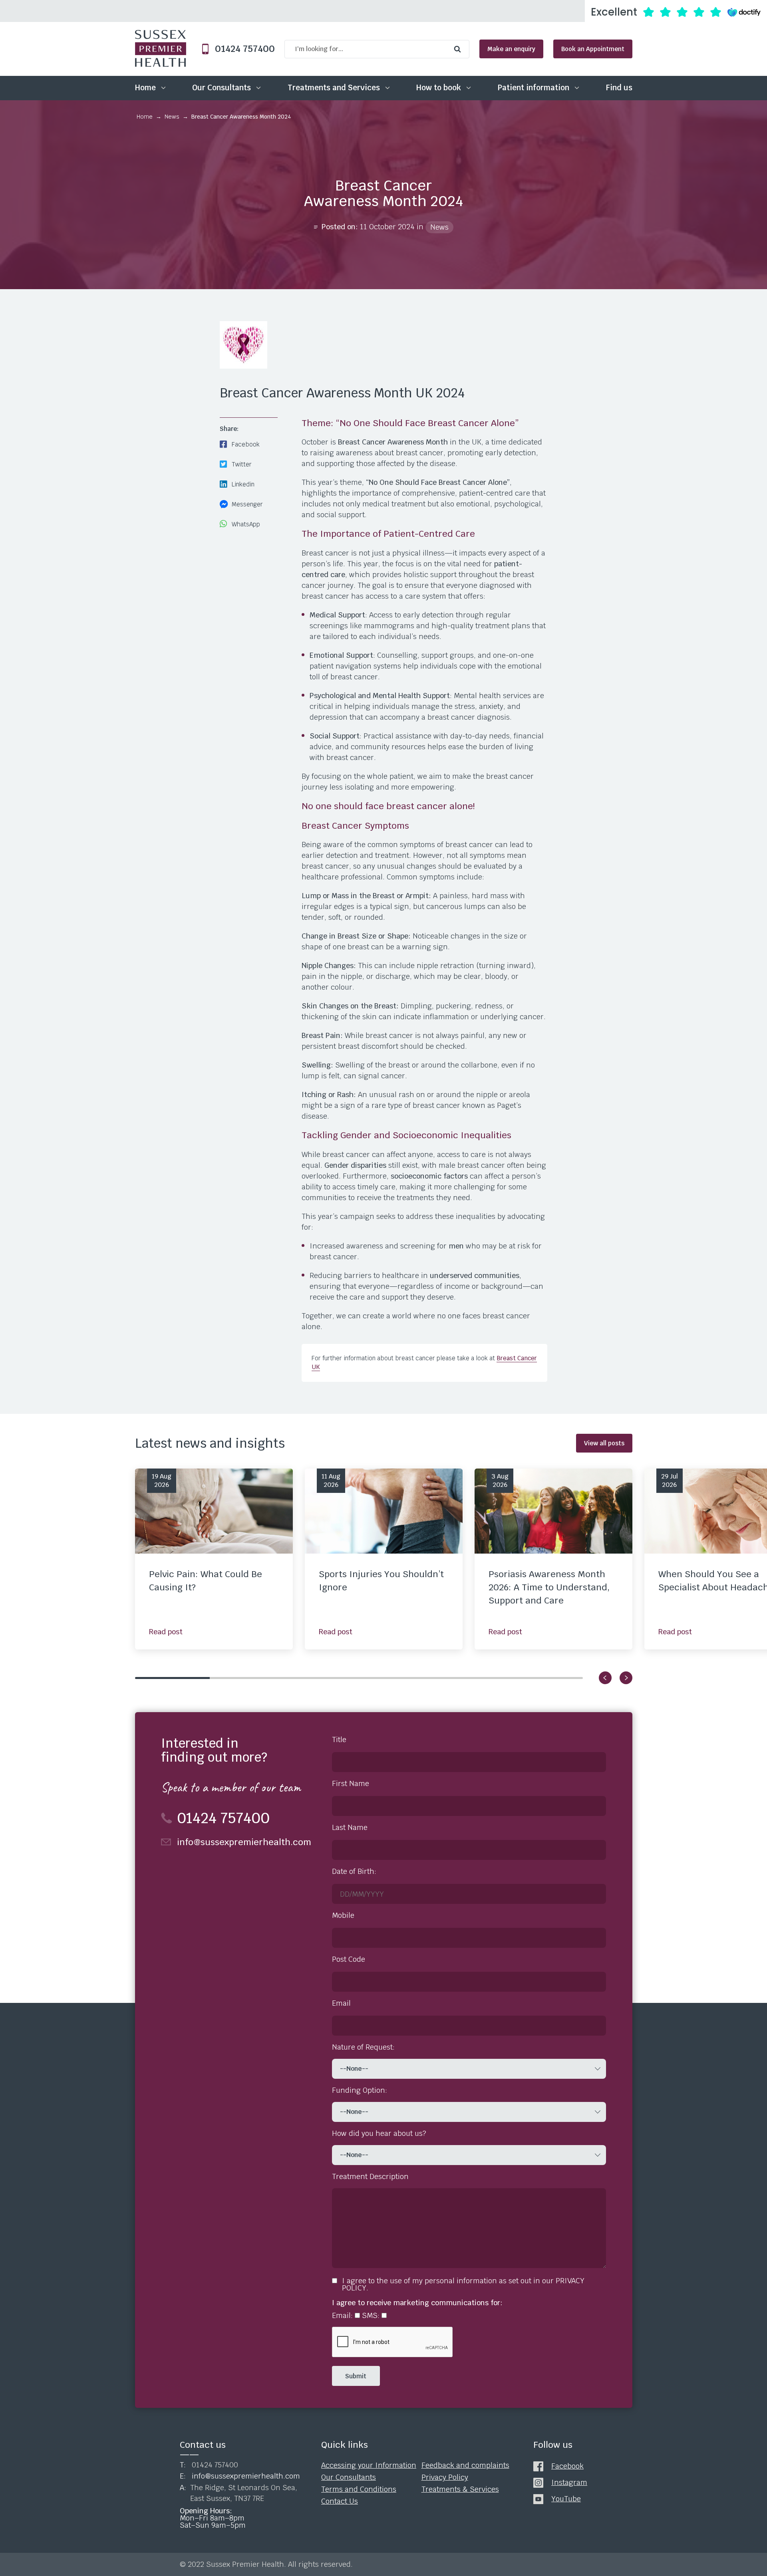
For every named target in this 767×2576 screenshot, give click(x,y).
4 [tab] (396, 1678)
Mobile (343, 1915)
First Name (351, 1784)
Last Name (350, 1828)
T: (209, 2465)
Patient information (534, 88)
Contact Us (340, 2501)
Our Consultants (222, 88)
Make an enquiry (511, 49)
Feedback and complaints (465, 2465)
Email (341, 2003)
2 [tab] (247, 1678)
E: (240, 2476)
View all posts (604, 1443)
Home (145, 88)
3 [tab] (321, 1678)
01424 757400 (242, 49)
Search (459, 49)
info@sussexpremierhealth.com (244, 1842)
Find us (619, 88)
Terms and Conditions (359, 2489)
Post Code (349, 1959)
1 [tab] (172, 1678)
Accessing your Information (369, 2465)
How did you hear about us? (379, 2133)
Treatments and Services (334, 88)
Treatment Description (370, 2177)
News (172, 117)
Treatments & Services (460, 2489)
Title (339, 1740)
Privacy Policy (445, 2477)
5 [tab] (471, 1678)
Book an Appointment (593, 49)
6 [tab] (545, 1678)
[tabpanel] (214, 1559)
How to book (439, 88)
